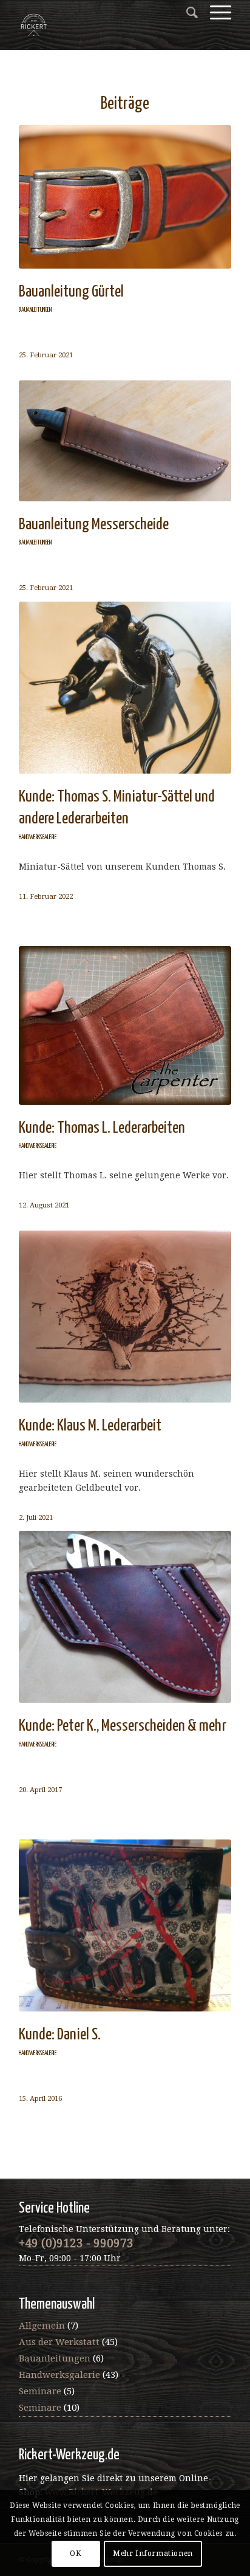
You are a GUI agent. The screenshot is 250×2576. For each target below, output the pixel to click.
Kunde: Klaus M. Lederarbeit (90, 1426)
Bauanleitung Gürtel (71, 292)
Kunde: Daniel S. (60, 2035)
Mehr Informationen (153, 2554)
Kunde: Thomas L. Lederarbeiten (102, 1128)
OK (76, 2554)
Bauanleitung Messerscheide (94, 525)
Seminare (40, 2391)
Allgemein (42, 2326)
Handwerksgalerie (38, 837)
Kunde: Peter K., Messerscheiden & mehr (123, 1726)
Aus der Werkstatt (59, 2342)
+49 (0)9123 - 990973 (76, 2243)
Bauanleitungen (35, 310)
